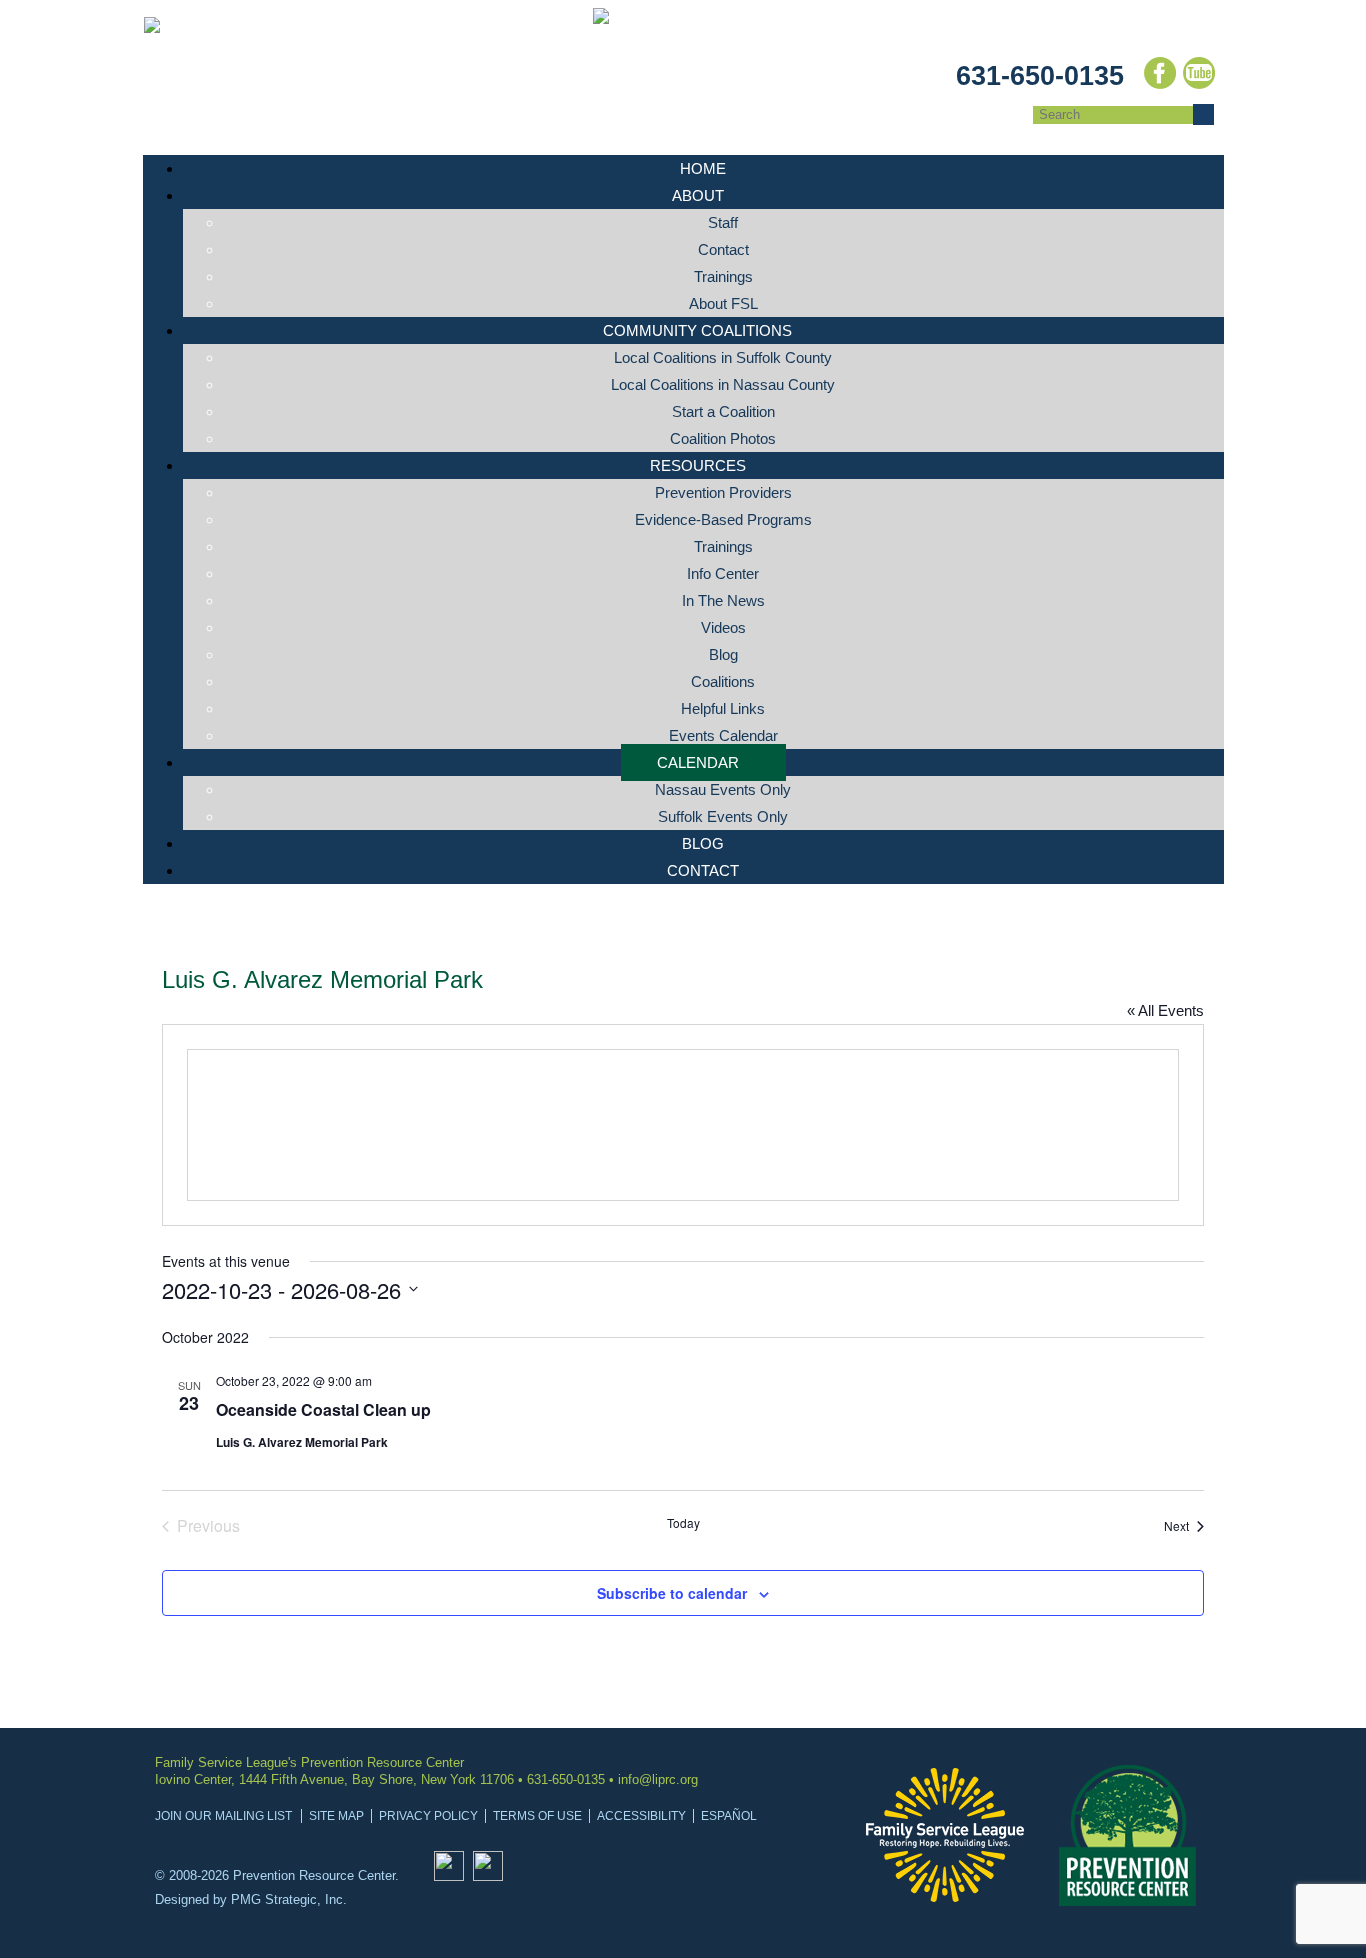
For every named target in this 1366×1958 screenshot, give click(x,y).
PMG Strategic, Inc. (289, 1899)
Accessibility (641, 1816)
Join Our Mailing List (223, 1816)
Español (729, 1816)
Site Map (336, 1816)
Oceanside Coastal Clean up (323, 1409)
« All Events (1165, 1010)
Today (683, 1523)
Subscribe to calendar (672, 1593)
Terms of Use (537, 1816)
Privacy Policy (428, 1816)
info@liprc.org (658, 1779)
